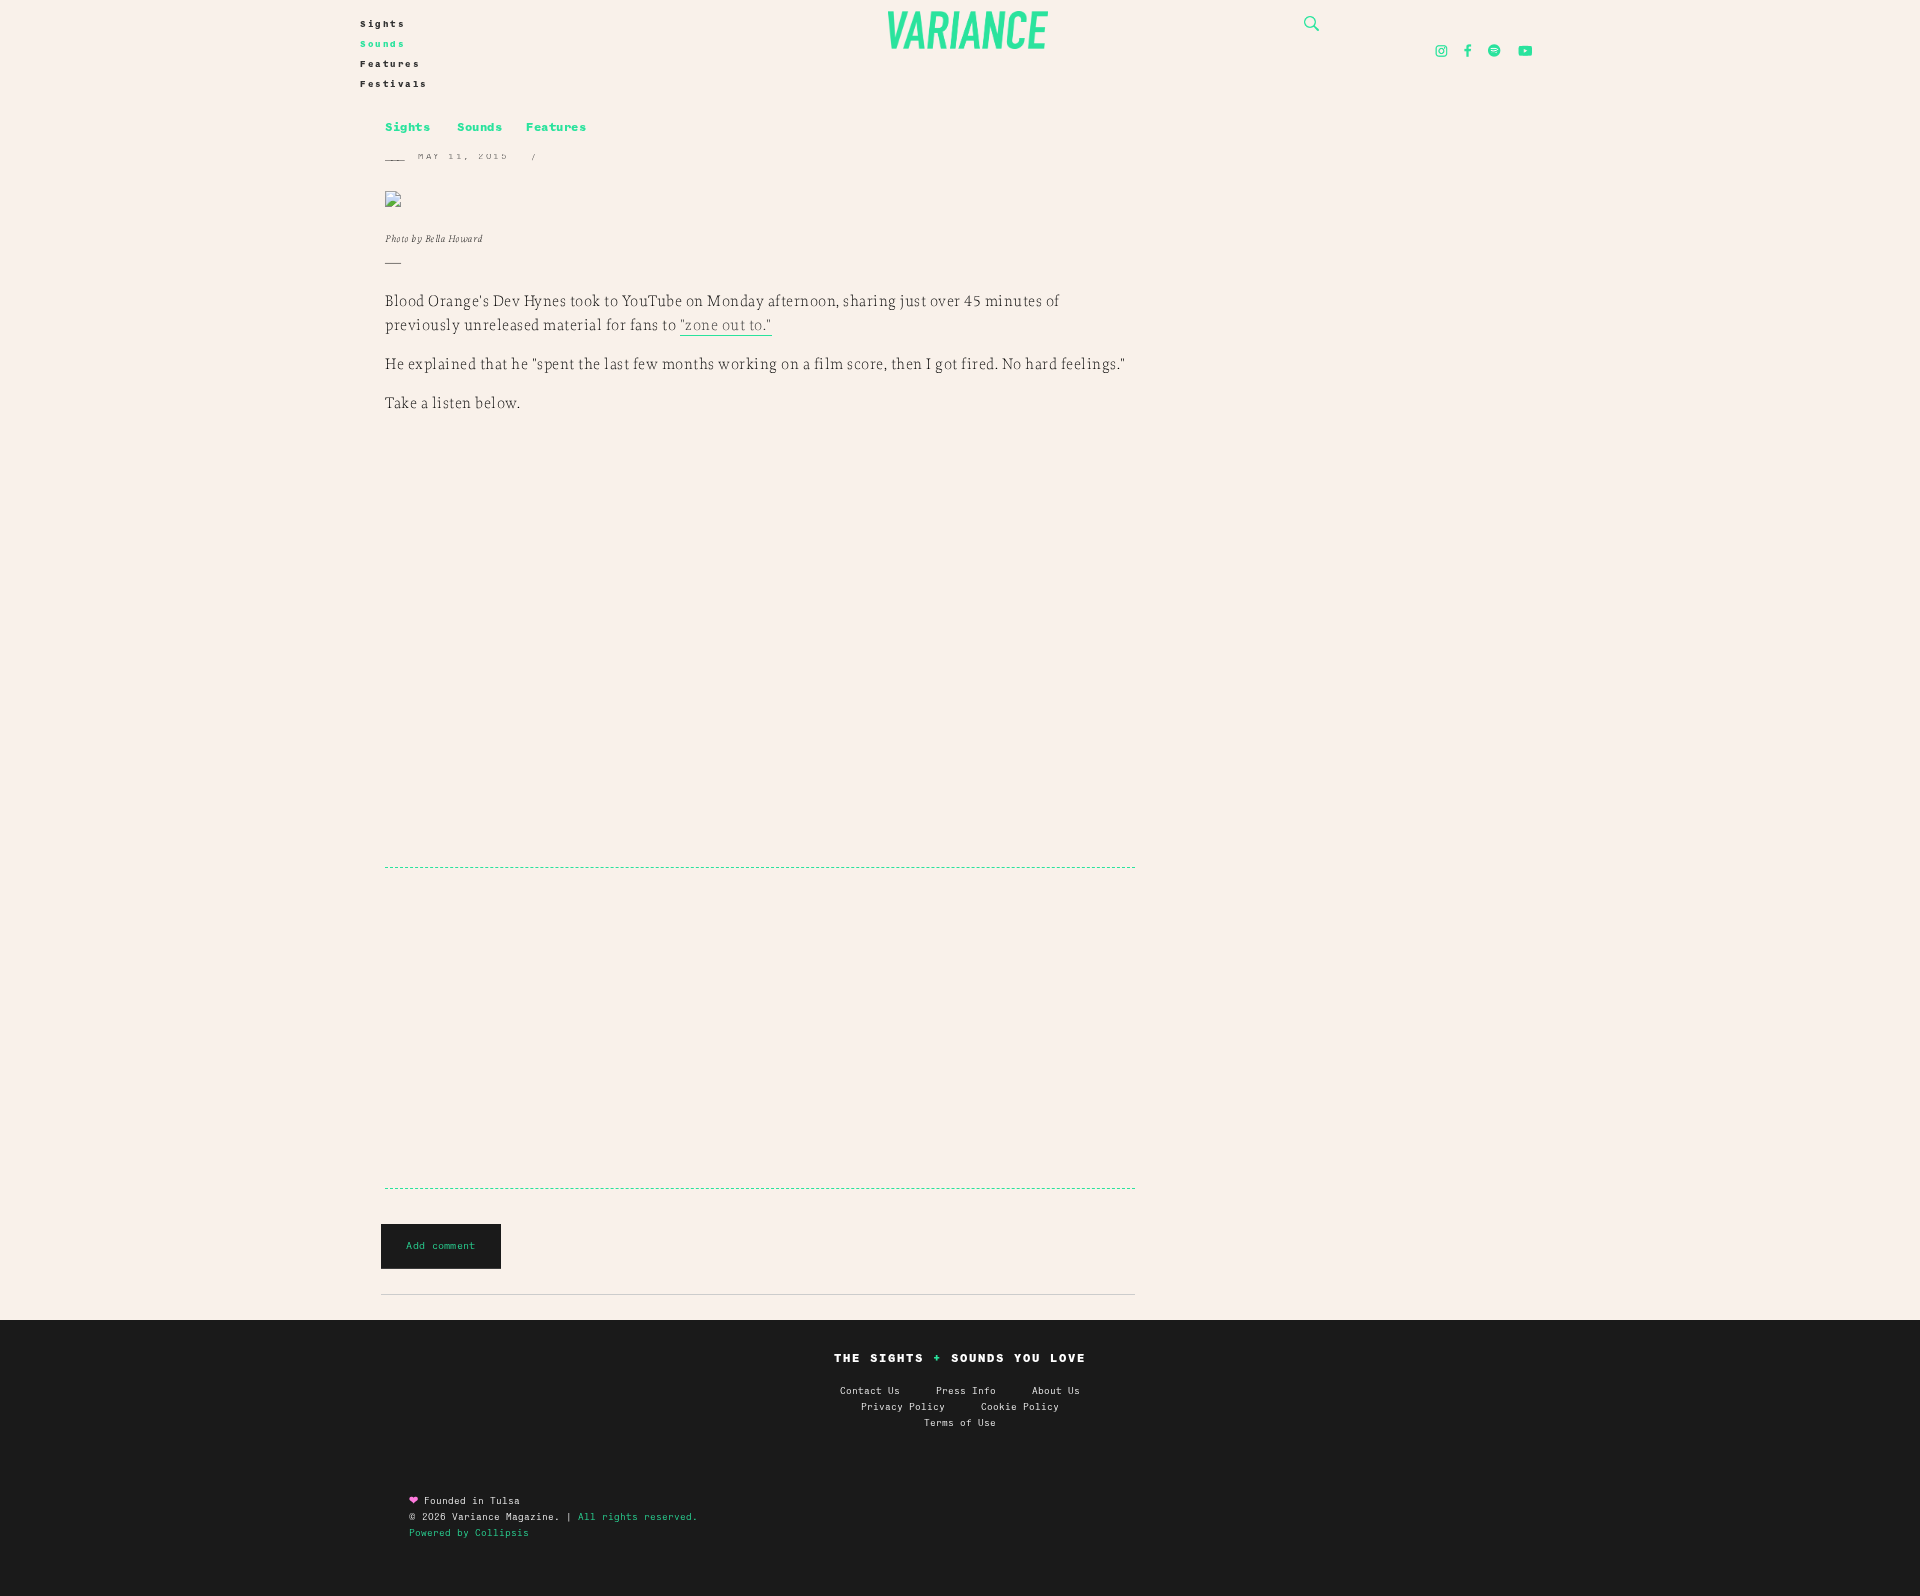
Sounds (382, 44)
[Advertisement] (760, 1028)
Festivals (394, 84)
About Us (1056, 1391)
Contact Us (870, 1391)
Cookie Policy (1020, 1407)
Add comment (440, 1245)
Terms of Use (960, 1423)
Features (390, 64)
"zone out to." (726, 325)
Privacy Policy (921, 1407)
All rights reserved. (638, 1517)
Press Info (966, 1391)
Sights (382, 24)
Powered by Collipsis (469, 1533)
